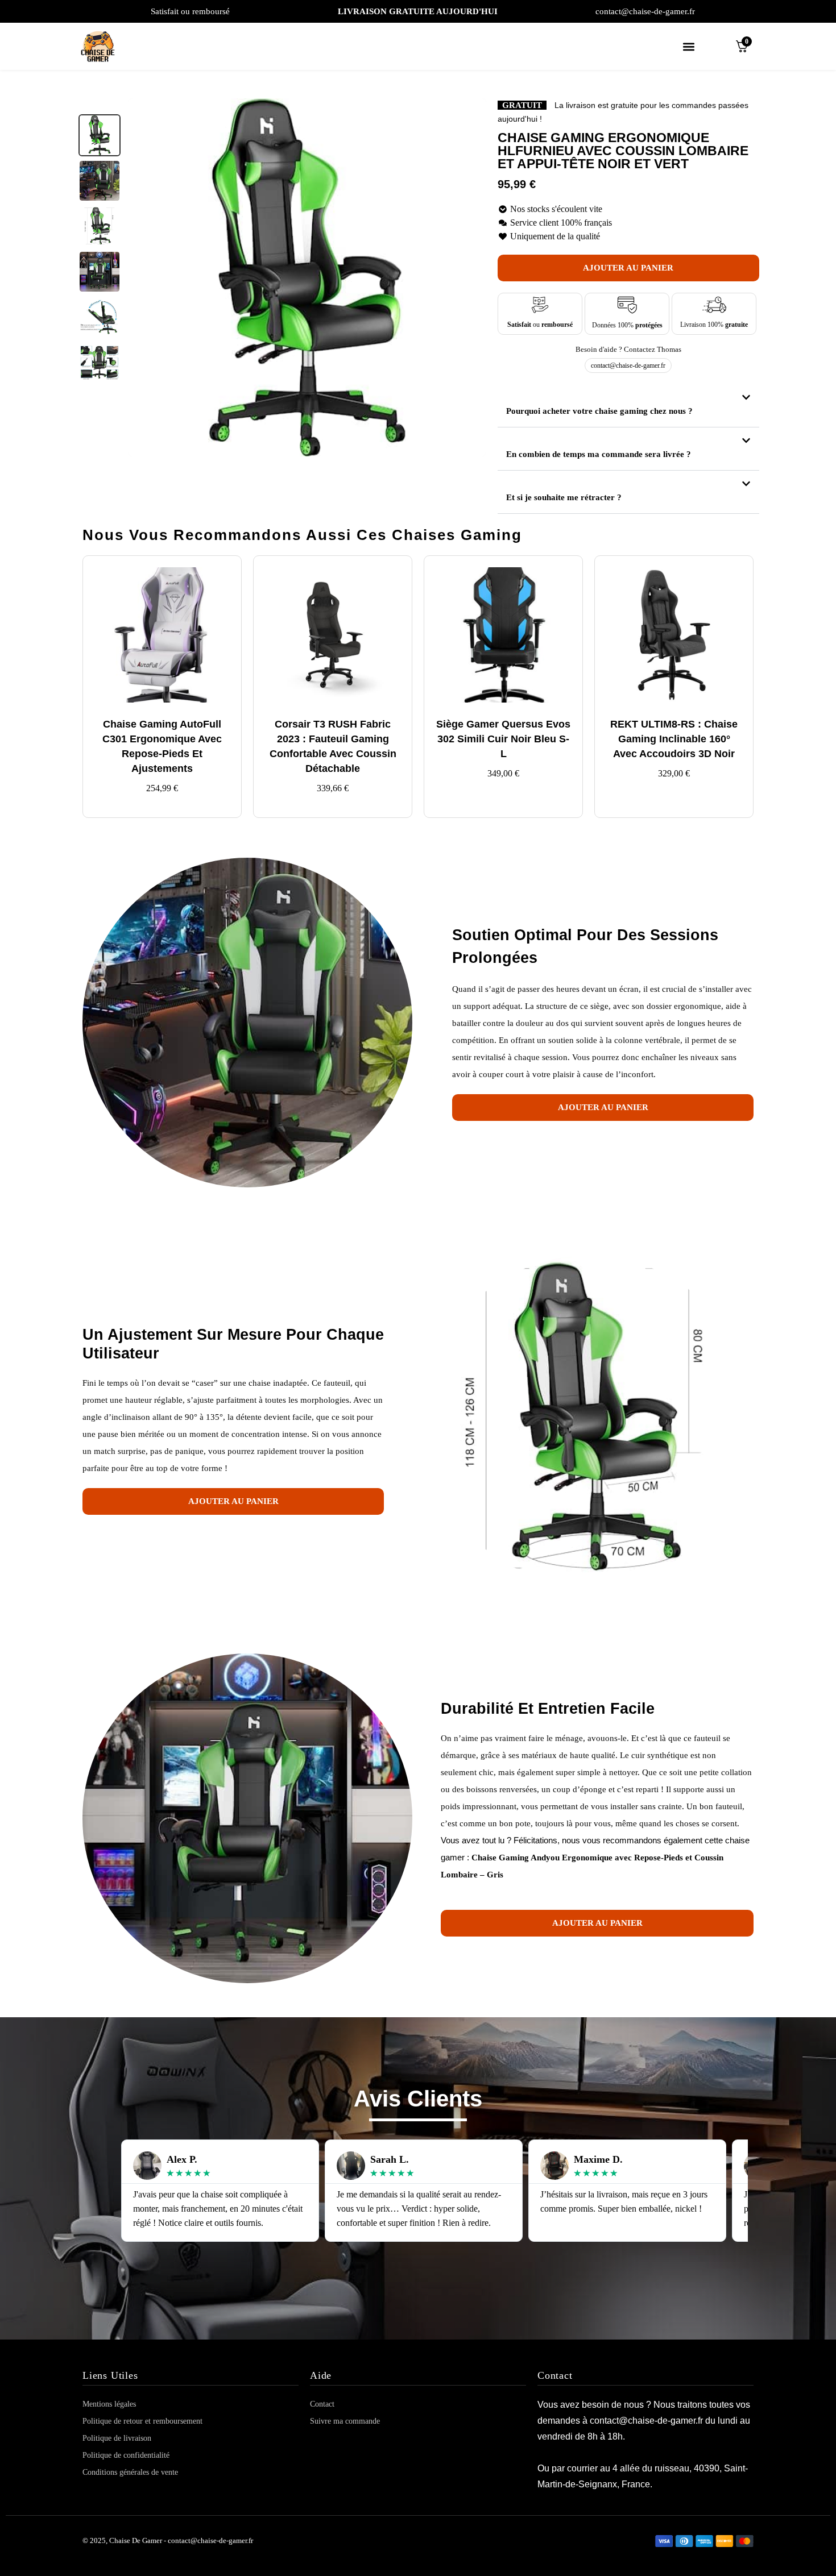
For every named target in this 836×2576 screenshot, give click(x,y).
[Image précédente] (143, 277)
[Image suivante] (471, 277)
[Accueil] (102, 46)
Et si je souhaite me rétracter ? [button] (564, 497)
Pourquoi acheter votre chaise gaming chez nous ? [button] (599, 411)
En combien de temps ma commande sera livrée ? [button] (599, 454)
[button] (688, 46)
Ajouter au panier (628, 268)
